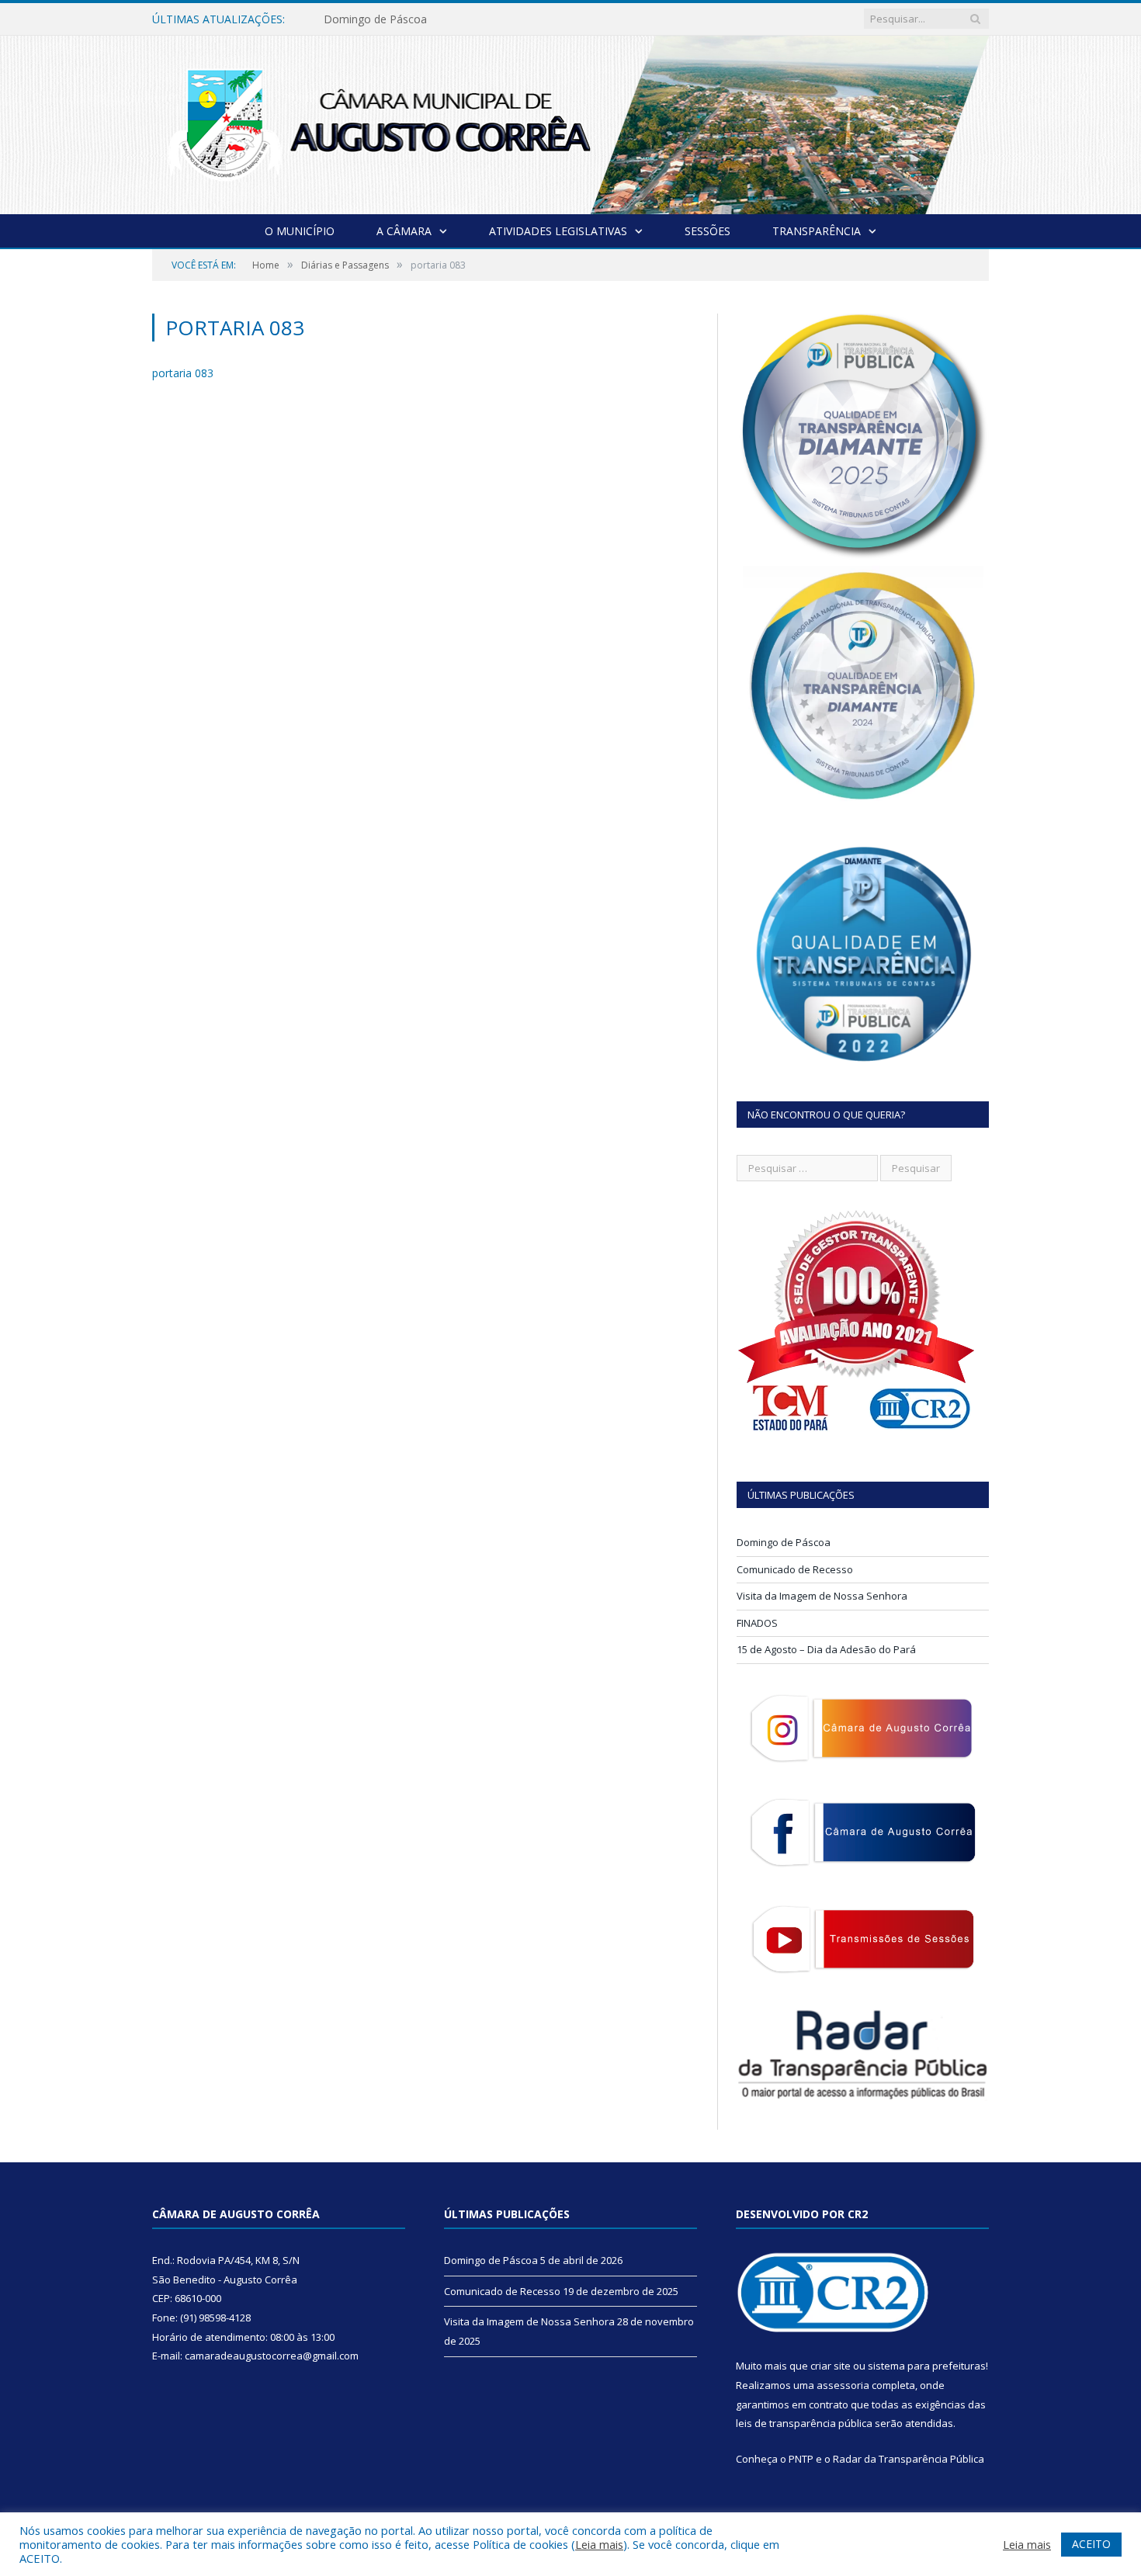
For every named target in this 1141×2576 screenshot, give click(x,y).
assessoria (843, 2385)
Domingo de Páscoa (784, 1542)
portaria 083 (183, 373)
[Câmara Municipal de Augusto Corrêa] (570, 121)
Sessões (707, 231)
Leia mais (599, 2544)
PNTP (801, 2459)
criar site (831, 2366)
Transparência (817, 231)
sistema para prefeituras (927, 2366)
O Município (300, 231)
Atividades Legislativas (558, 231)
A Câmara (404, 231)
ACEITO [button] (1091, 2544)
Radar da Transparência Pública (909, 2459)
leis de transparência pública (804, 2423)
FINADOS (757, 1623)
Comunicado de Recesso (386, 19)
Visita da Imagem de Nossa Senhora (822, 1596)
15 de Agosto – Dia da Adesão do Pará (826, 1649)
